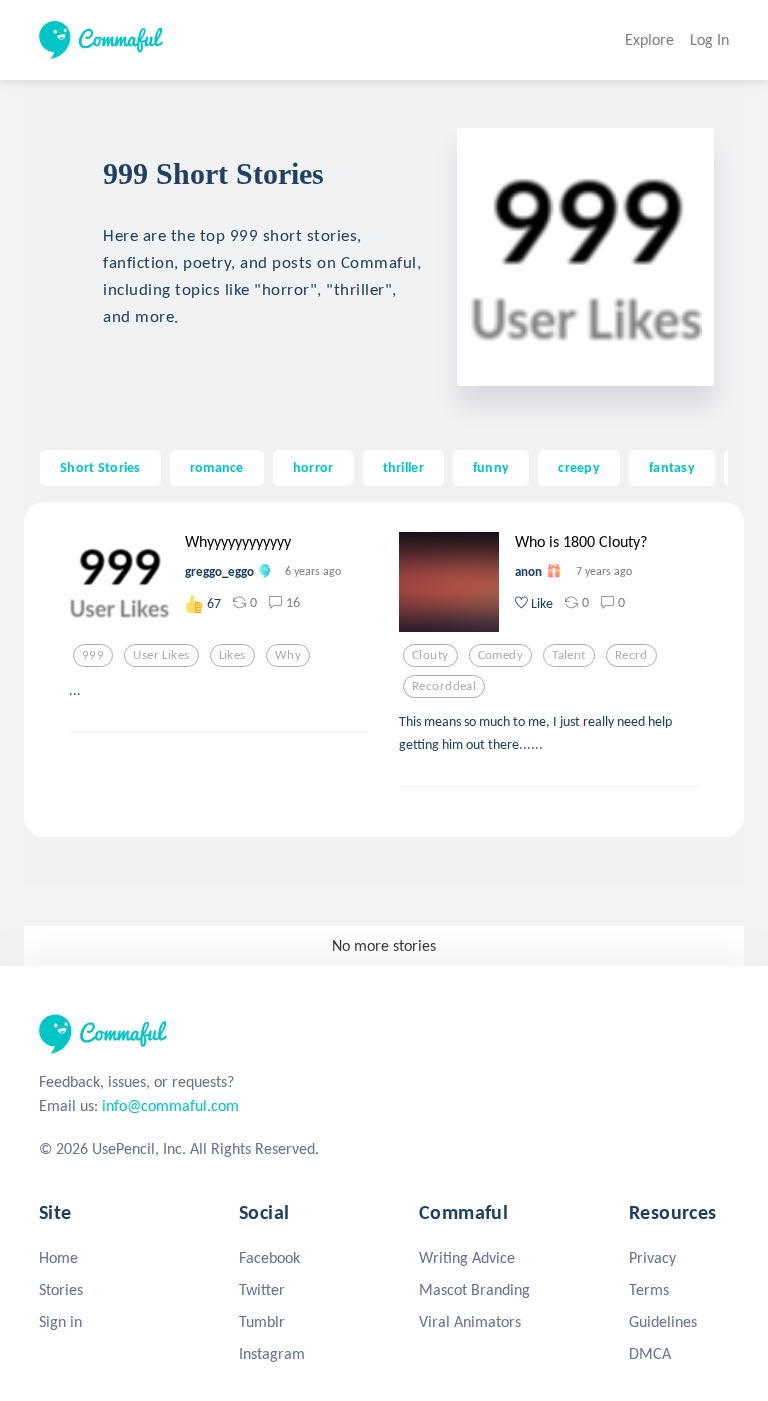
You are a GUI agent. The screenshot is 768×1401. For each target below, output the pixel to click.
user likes (161, 655)
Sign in (60, 1321)
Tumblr (262, 1321)
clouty (430, 655)
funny (491, 467)
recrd (631, 655)
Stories (61, 1289)
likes (232, 655)
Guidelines (663, 1321)
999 (93, 655)
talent (569, 655)
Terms (649, 1289)
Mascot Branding (474, 1289)
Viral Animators (470, 1321)
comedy (501, 655)
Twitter (262, 1289)
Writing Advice (467, 1257)
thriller (403, 467)
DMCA (650, 1353)
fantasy (672, 467)
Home (58, 1257)
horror (313, 467)
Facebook (269, 1257)
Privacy (652, 1257)
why (288, 655)
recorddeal (444, 686)
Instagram (272, 1353)
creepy (579, 467)
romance (217, 467)
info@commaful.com (170, 1105)
